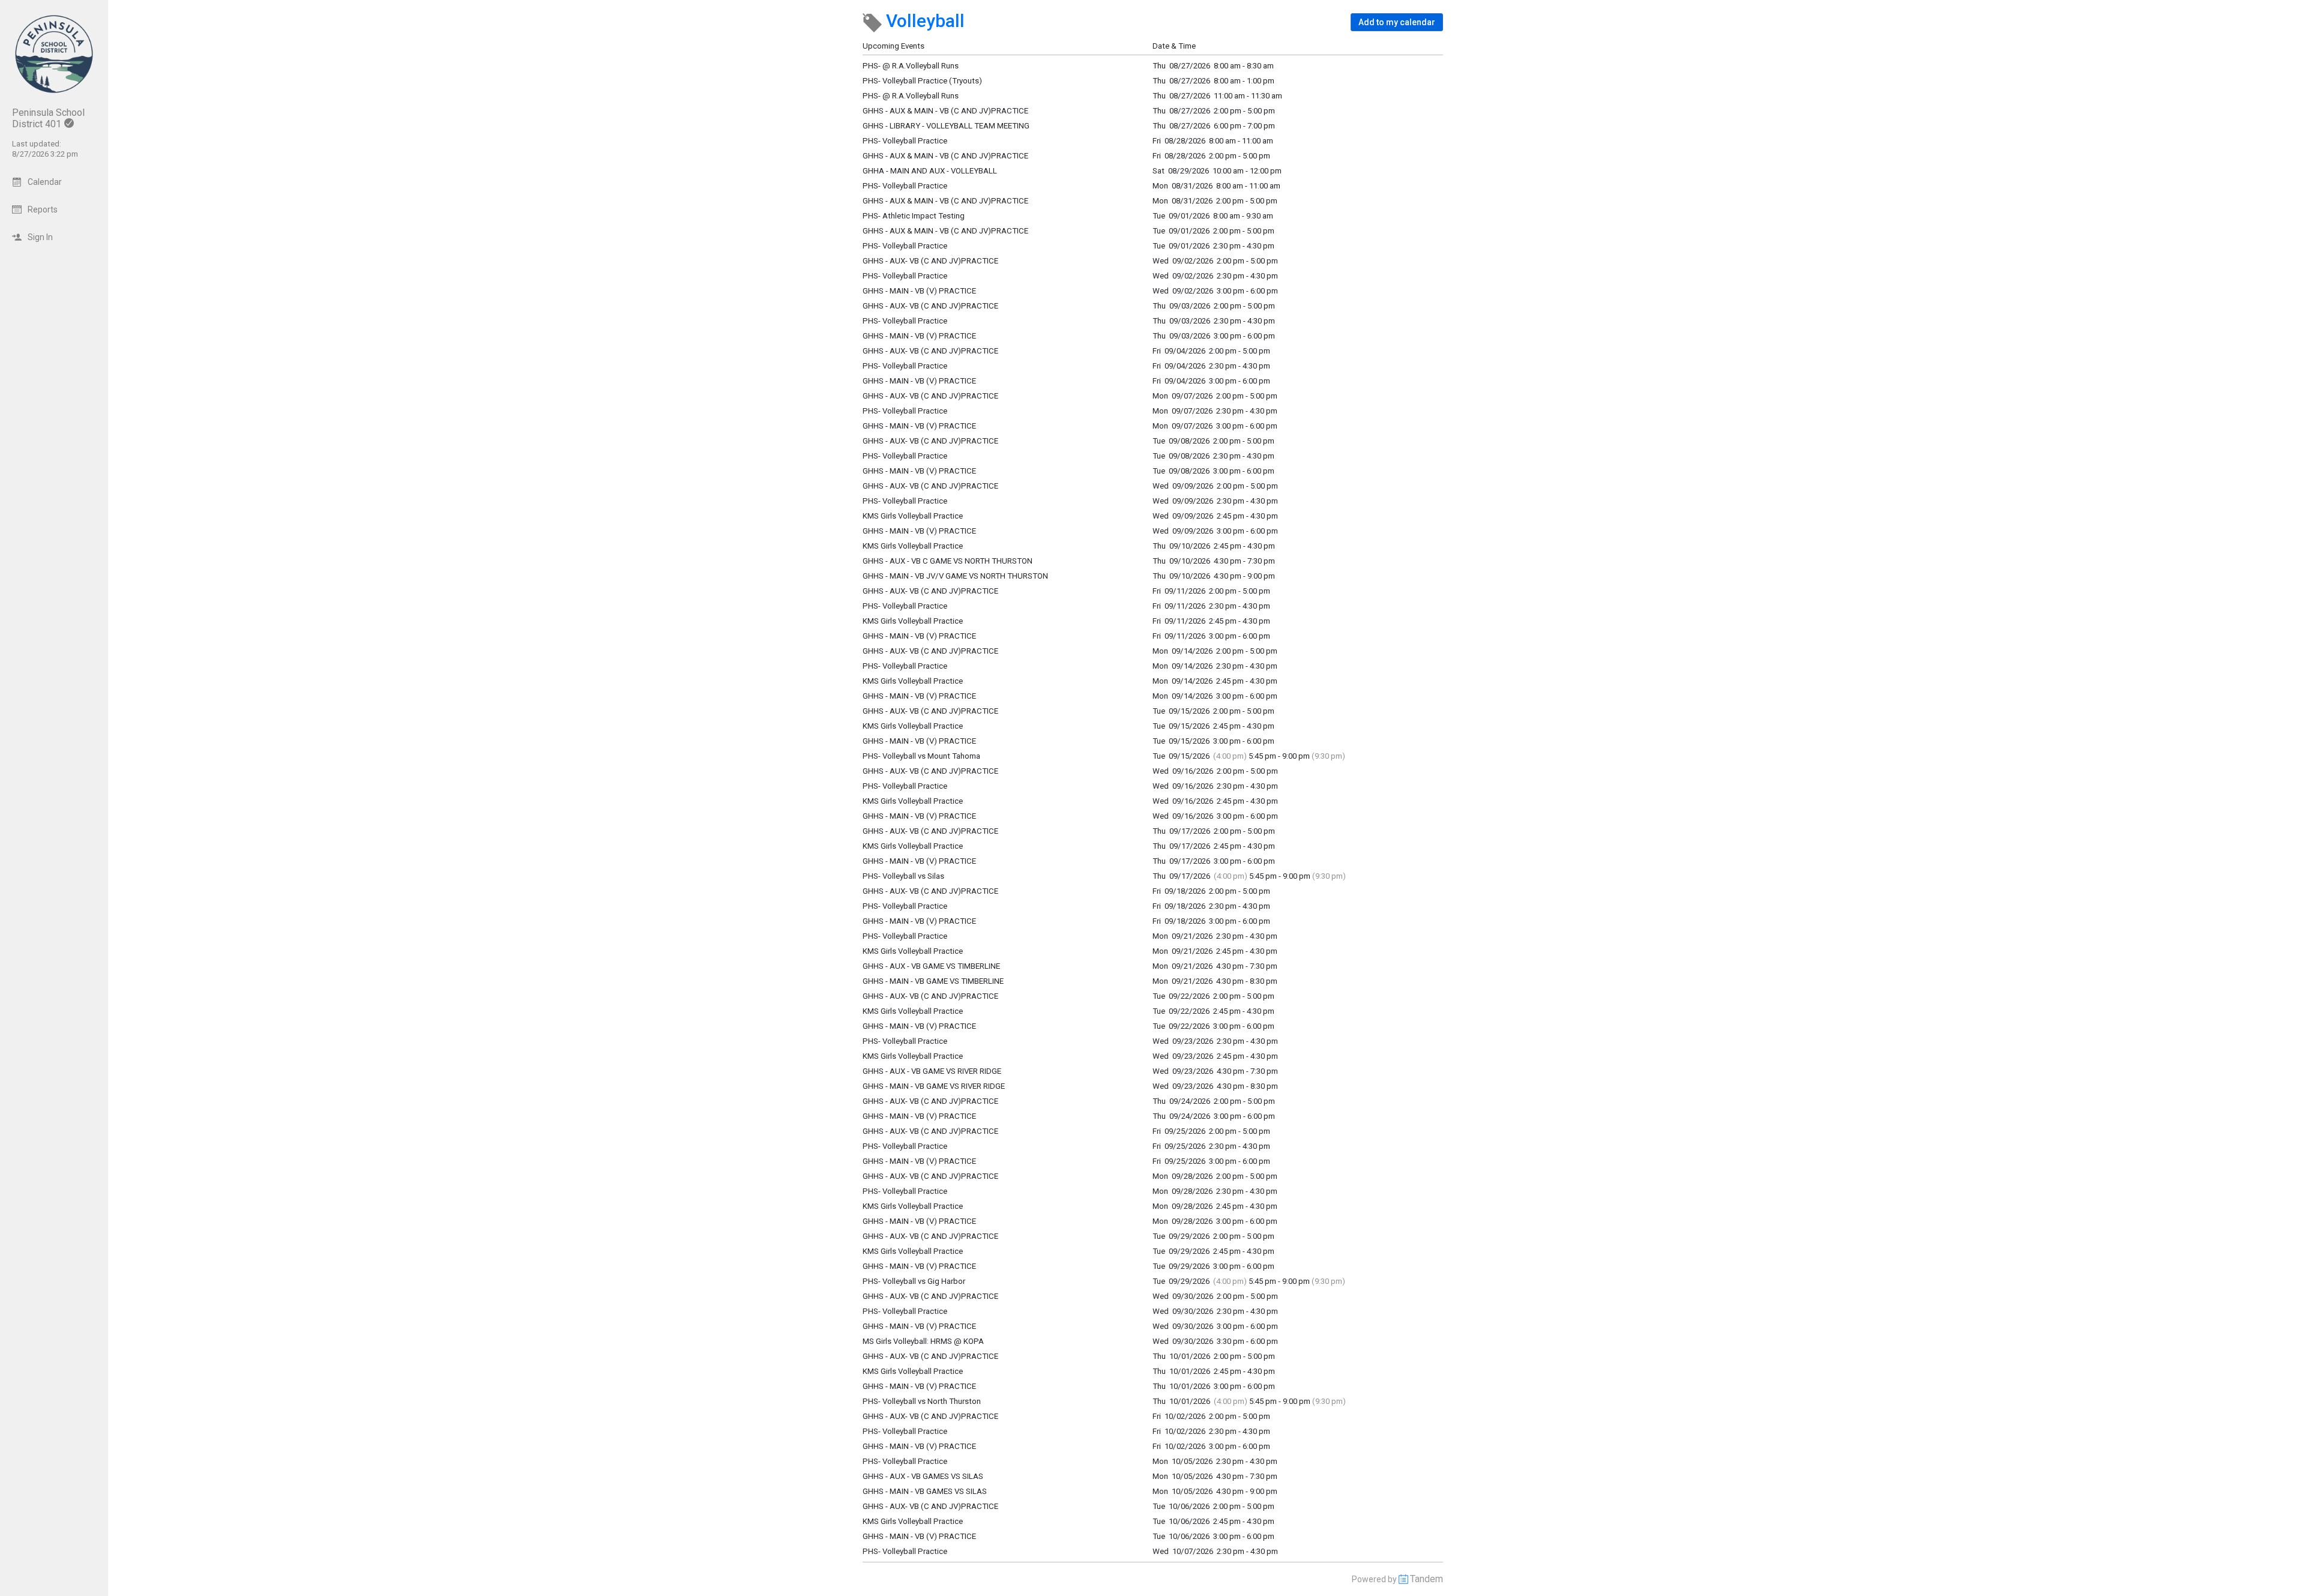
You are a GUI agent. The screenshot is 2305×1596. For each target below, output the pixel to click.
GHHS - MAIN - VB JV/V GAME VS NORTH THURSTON (955, 576)
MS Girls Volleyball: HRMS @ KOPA (923, 1341)
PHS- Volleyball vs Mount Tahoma (921, 756)
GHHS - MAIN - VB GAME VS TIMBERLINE (933, 981)
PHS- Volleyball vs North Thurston (922, 1401)
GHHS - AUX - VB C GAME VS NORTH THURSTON (948, 561)
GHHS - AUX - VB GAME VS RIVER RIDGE (932, 1071)
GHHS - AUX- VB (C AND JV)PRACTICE (930, 261)
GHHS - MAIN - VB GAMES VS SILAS (925, 1491)
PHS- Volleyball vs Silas (903, 876)
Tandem (1427, 1579)
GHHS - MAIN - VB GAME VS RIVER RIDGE (934, 1086)
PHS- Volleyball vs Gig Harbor (914, 1281)
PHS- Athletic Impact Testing (914, 216)
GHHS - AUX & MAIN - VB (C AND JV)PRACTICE (945, 231)
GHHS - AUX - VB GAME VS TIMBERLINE (931, 966)
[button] (1397, 22)
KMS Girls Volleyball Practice (913, 516)
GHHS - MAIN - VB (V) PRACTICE (919, 291)
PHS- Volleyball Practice (905, 246)
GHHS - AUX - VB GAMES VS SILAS (923, 1476)
